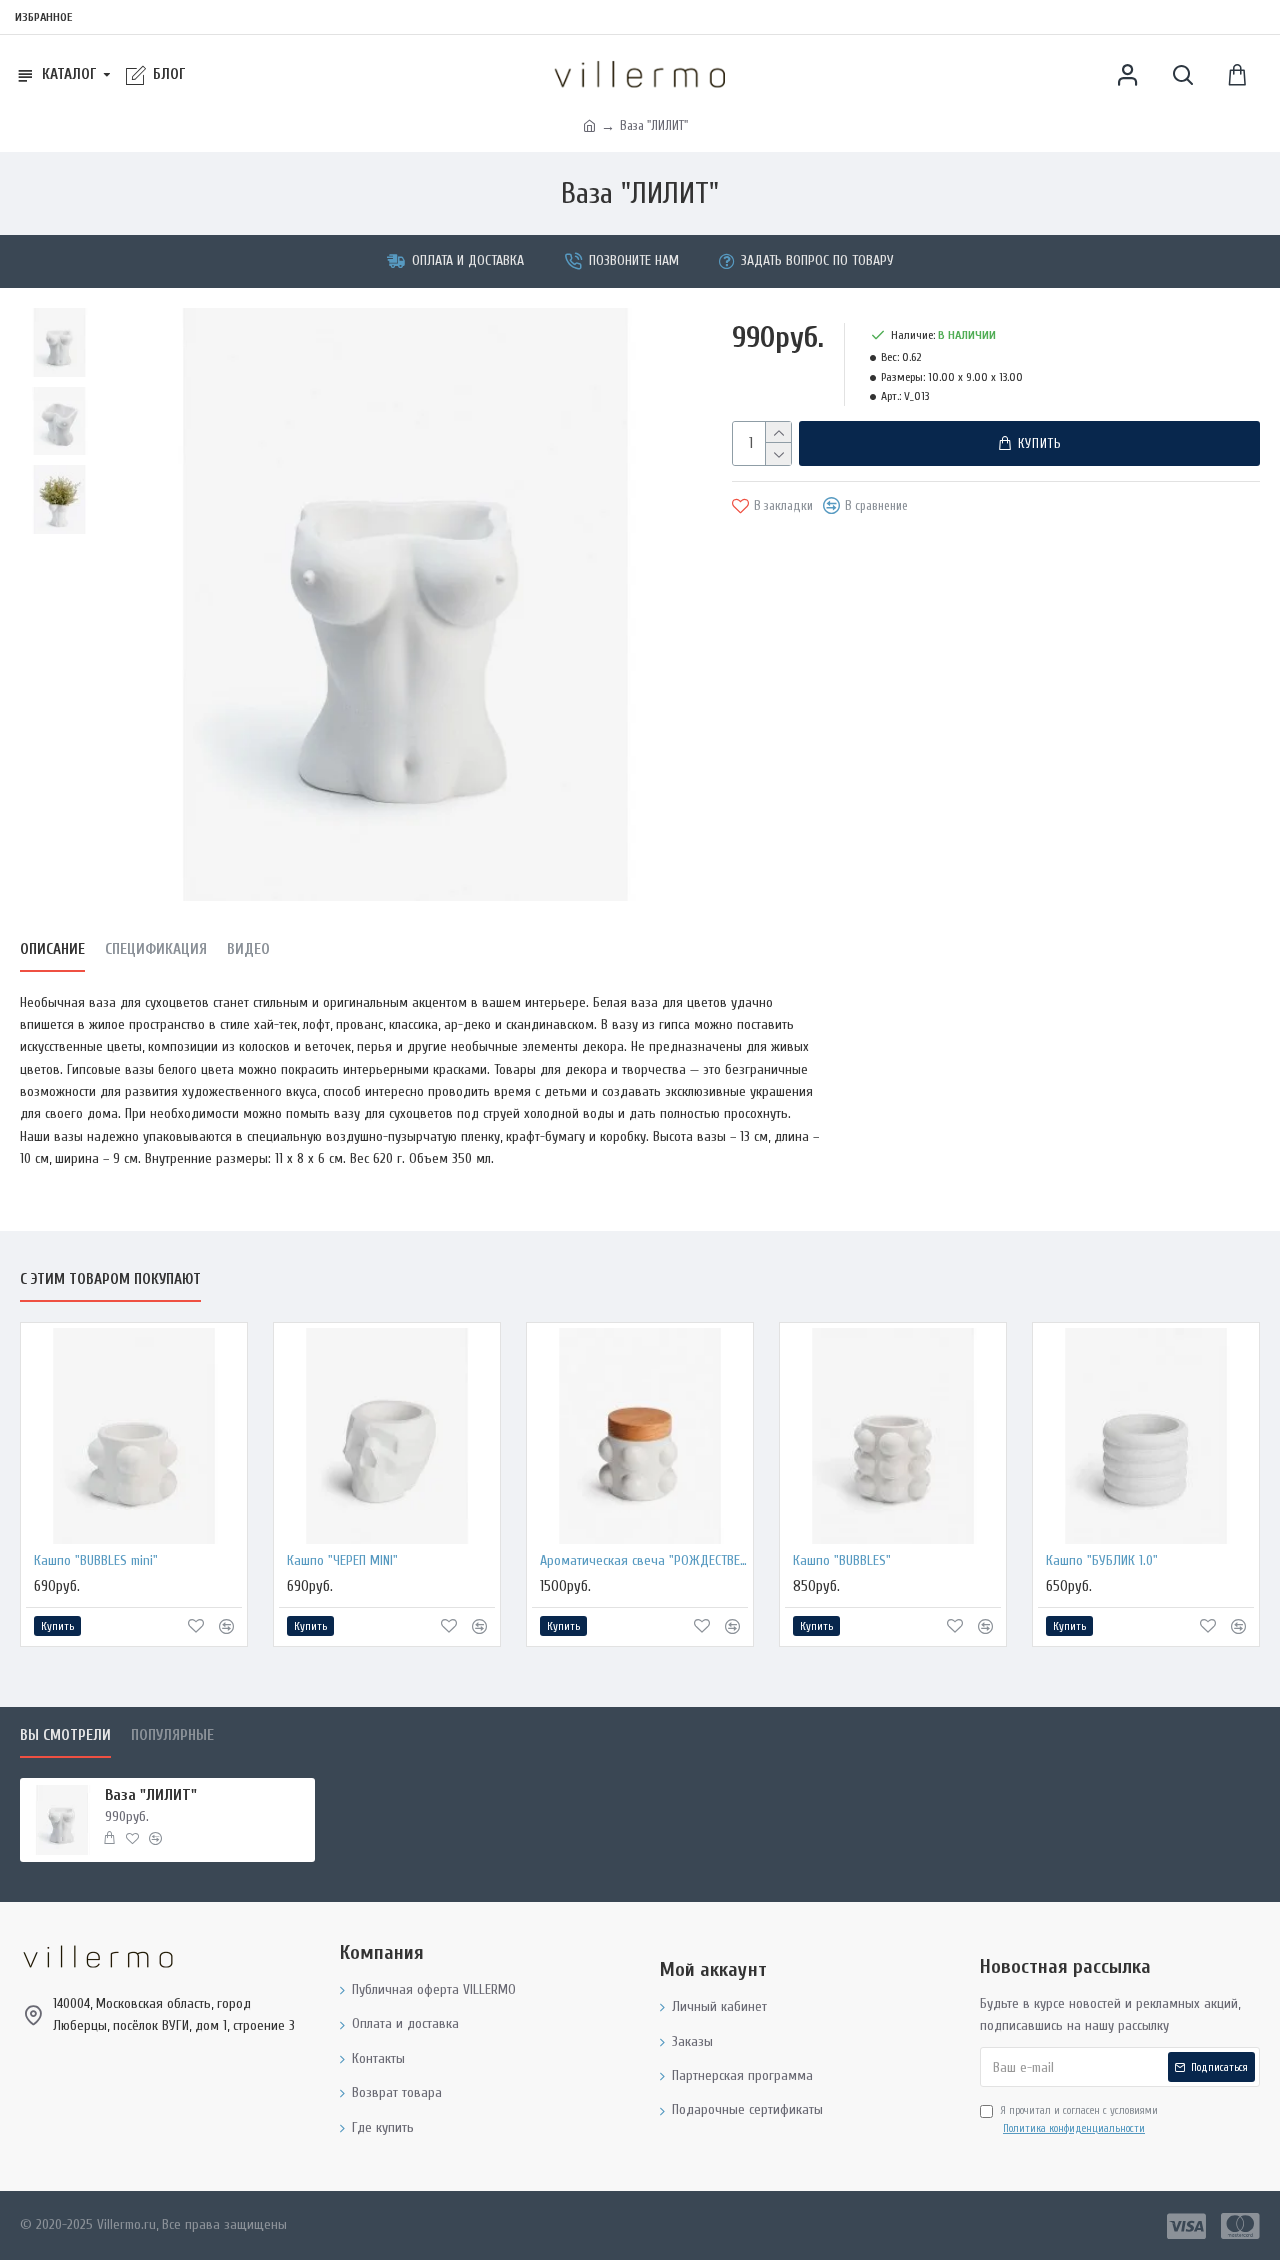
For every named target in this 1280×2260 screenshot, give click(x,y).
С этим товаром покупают (110, 1279)
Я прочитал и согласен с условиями (1079, 2119)
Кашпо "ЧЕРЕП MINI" (342, 1560)
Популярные (172, 1735)
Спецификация (156, 949)
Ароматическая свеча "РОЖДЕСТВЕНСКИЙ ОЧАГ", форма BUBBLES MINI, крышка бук (644, 1560)
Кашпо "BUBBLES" (842, 1560)
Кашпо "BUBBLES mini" (96, 1560)
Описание (52, 949)
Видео (248, 949)
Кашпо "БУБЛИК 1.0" (1102, 1560)
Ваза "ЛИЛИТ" (151, 1795)
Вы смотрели (65, 1735)
